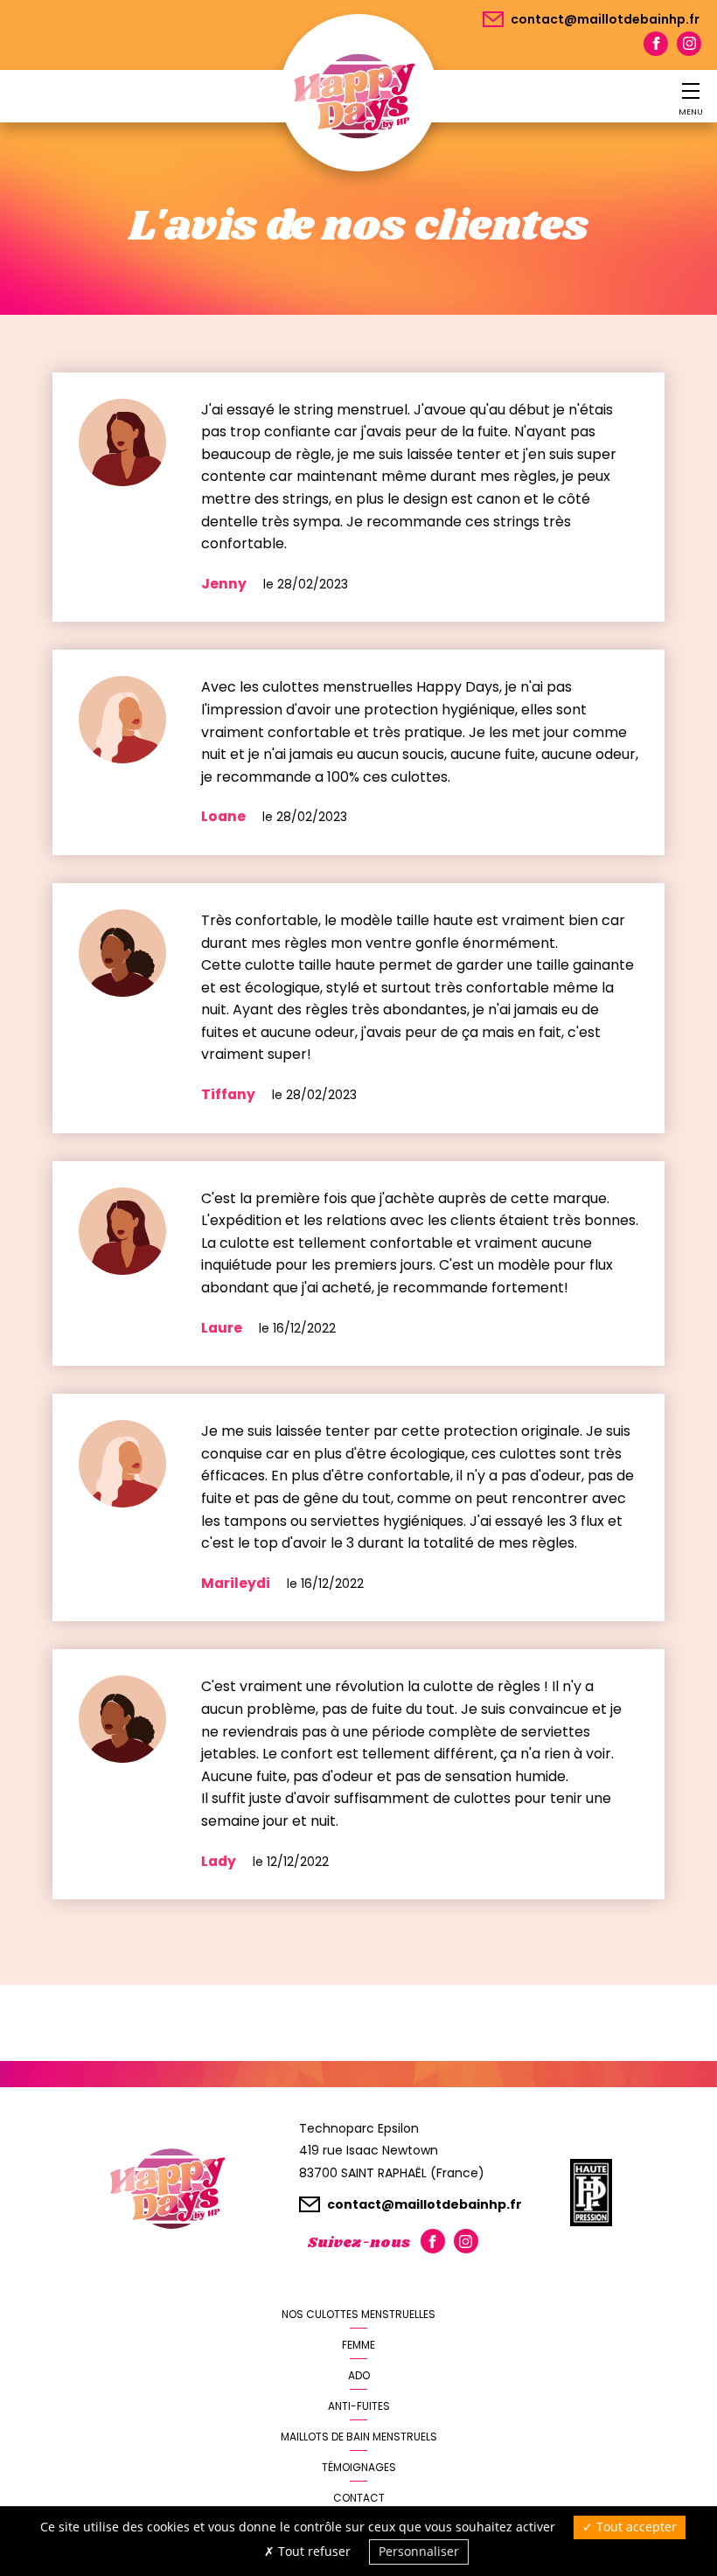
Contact (359, 2498)
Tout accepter (635, 2527)
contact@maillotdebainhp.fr (604, 19)
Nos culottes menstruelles (358, 2314)
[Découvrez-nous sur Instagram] (689, 44)
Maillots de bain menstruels (359, 2437)
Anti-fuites (359, 2406)
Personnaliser (419, 2551)
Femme (358, 2345)
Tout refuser (313, 2551)
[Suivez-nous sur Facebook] (656, 44)
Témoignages (359, 2467)
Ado (359, 2375)
